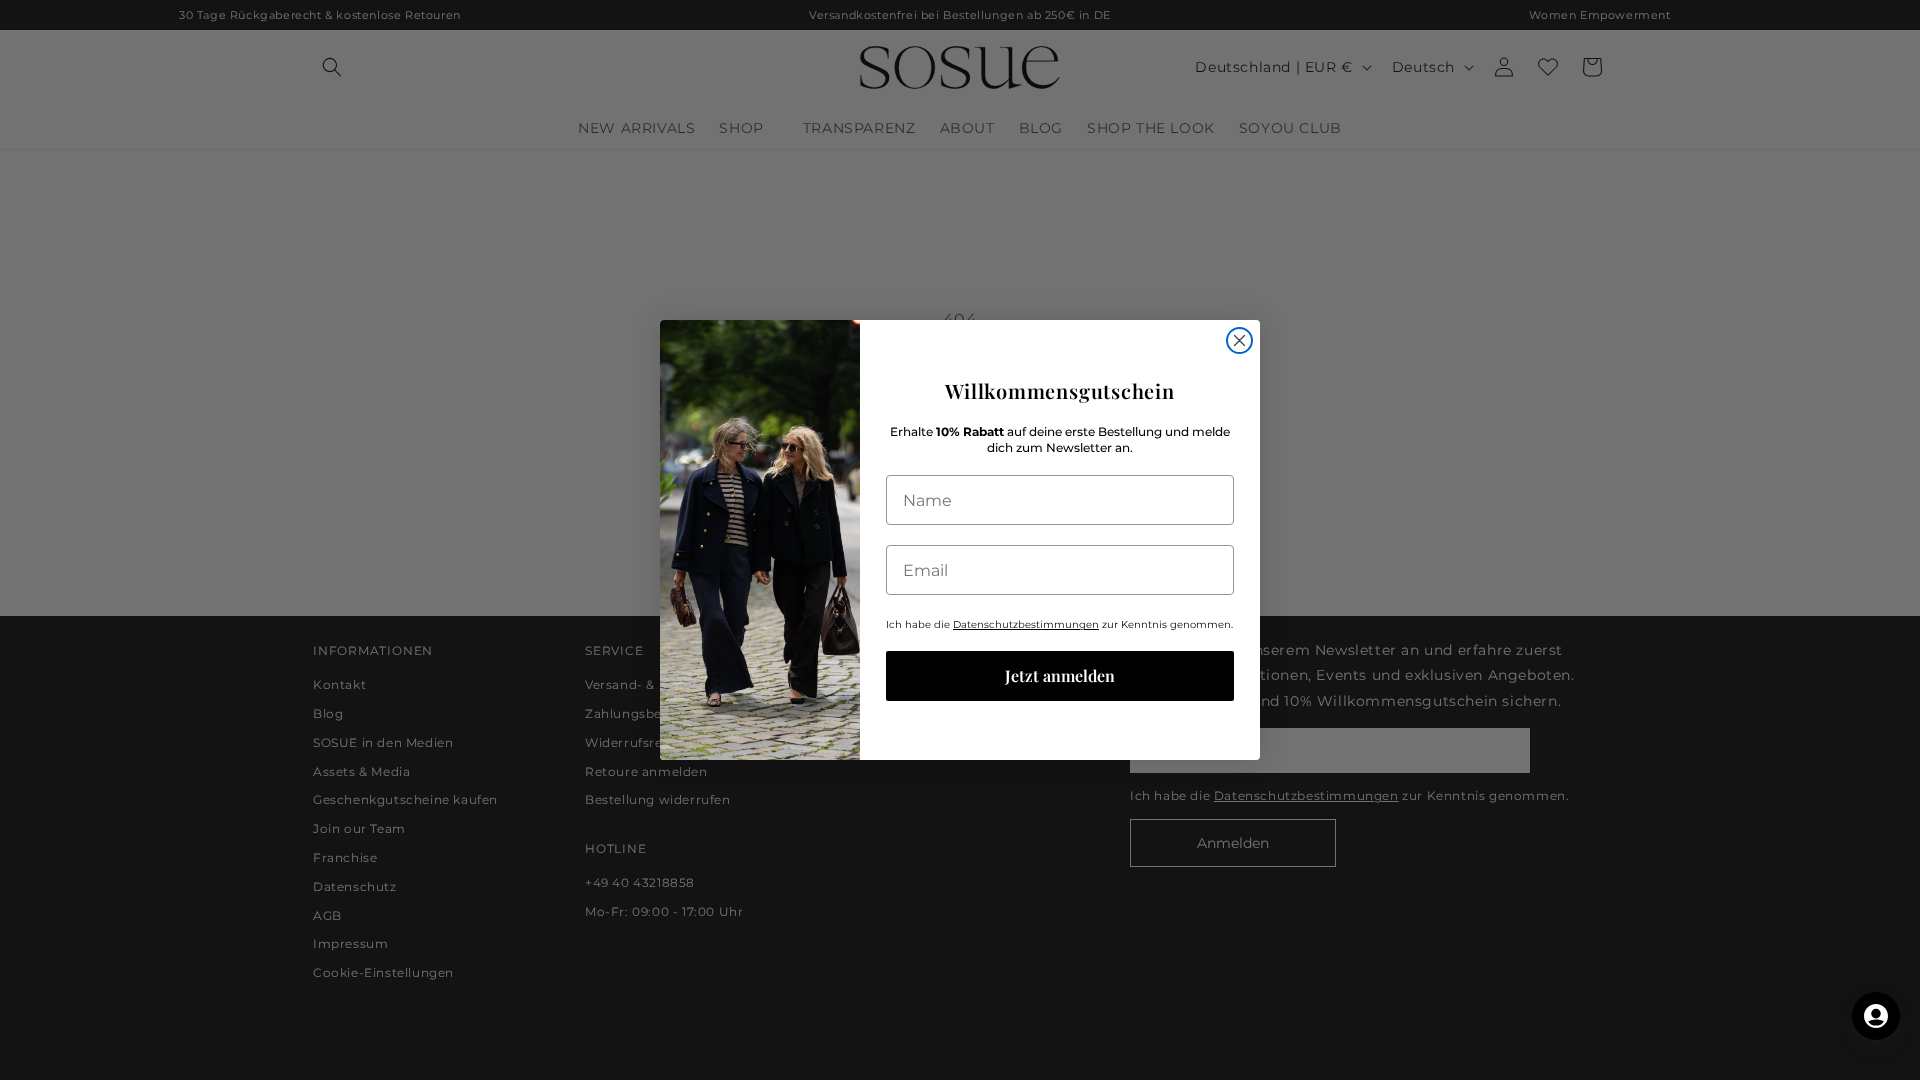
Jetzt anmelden (1060, 675)
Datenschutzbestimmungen (1026, 624)
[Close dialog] (1239, 340)
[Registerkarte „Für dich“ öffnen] (1876, 1016)
